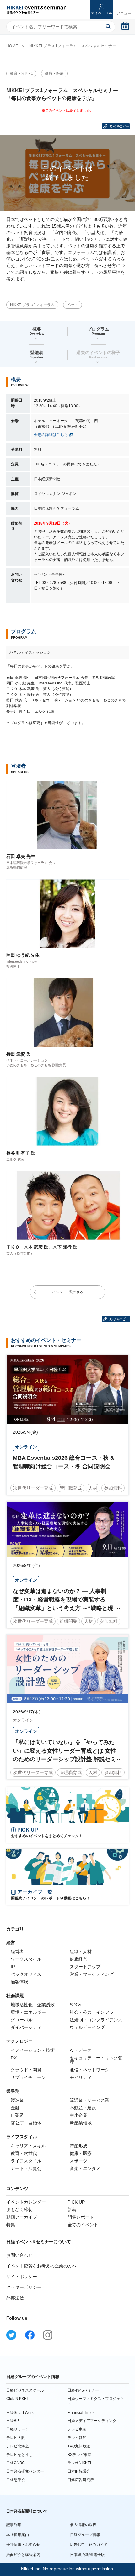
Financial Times (81, 2413)
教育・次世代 (21, 74)
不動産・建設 (83, 2108)
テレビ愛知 (77, 2438)
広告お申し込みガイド (89, 2545)
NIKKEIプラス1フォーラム (32, 305)
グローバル (22, 2020)
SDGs (76, 2005)
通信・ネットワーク (89, 2070)
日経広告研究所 (81, 2480)
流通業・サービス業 (89, 2100)
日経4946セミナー (83, 2390)
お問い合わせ (19, 2255)
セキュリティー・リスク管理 (96, 2060)
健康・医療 (54, 74)
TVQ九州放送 (79, 2446)
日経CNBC (16, 2463)
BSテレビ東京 (79, 2455)
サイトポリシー (22, 2277)
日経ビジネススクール (25, 2390)
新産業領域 (81, 2123)
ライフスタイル (26, 2161)
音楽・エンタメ (85, 2168)
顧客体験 (19, 1982)
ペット (73, 305)
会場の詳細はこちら (51, 435)
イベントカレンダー (26, 2202)
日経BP (13, 2421)
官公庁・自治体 (26, 2123)
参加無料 (113, 1488)
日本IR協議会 (79, 2471)
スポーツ (78, 2161)
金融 (15, 2108)
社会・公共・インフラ (92, 2012)
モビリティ (81, 2077)
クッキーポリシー (24, 2287)
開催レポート (81, 2217)
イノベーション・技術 (33, 2050)
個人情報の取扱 (83, 2525)
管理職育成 (71, 1488)
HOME (12, 46)
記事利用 (14, 2525)
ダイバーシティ (26, 2027)
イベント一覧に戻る (68, 1292)
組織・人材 (81, 1952)
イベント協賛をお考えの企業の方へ (41, 2266)
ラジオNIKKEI (79, 2463)
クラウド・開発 (26, 2070)
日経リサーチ (18, 2429)
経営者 (17, 1952)
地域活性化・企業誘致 (33, 2005)
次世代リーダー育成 (33, 1488)
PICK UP (76, 2202)
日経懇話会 (16, 2480)
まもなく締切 (19, 2210)
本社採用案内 (18, 2535)
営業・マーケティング (92, 1974)
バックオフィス (26, 1974)
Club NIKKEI (17, 2399)
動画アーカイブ (22, 2217)
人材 (93, 1488)
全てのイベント (83, 2225)
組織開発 (68, 1621)
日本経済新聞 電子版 (87, 2555)
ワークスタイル (26, 1959)
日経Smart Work (20, 2413)
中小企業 (78, 2115)
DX (14, 2058)
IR (13, 1967)
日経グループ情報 (85, 2535)
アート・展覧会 (26, 2168)
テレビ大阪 (16, 2438)
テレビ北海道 (18, 2446)
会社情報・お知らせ (23, 2545)
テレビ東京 (77, 2429)
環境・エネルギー (28, 2012)
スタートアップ (85, 1967)
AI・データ (81, 2050)
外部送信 (15, 2298)
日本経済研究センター (25, 2471)
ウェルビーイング (87, 2027)
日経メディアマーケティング (92, 2421)
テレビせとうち (19, 2455)
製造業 (17, 2100)
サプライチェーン (28, 2077)
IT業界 (17, 2115)
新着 (72, 2210)
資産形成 (78, 2146)
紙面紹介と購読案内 (23, 2555)
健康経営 (78, 1959)
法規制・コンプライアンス (96, 2020)
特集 (11, 2225)
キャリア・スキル (28, 2146)
